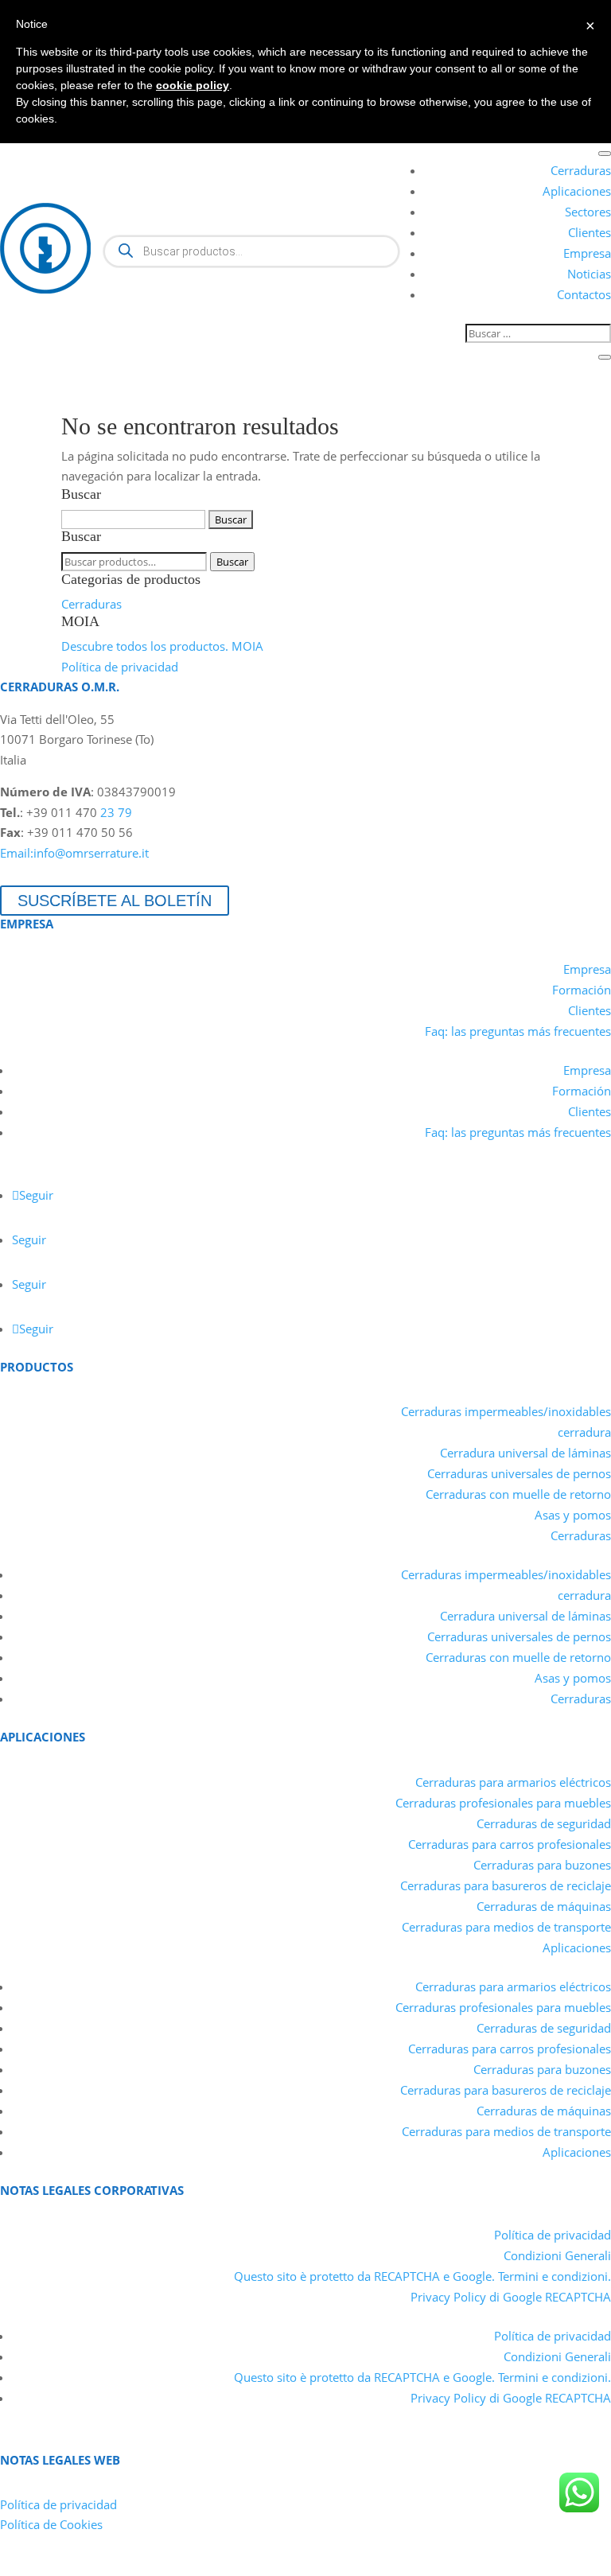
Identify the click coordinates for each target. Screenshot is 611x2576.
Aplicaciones (577, 191)
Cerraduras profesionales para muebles (503, 1803)
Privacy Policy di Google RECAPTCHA (511, 2297)
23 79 (116, 812)
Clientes (590, 232)
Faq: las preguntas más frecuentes (518, 1031)
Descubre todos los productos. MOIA (162, 646)
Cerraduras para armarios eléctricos (513, 1782)
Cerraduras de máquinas (544, 1906)
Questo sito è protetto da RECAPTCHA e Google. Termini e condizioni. (422, 2276)
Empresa (587, 253)
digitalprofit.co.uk (563, 2565)
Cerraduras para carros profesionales (510, 1844)
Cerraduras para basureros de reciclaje (506, 1885)
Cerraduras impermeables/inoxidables (506, 1411)
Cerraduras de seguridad (544, 1823)
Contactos (584, 294)
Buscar (232, 562)
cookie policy (193, 85)
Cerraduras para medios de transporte (506, 1927)
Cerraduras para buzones (542, 1865)
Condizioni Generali (557, 2255)
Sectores (588, 212)
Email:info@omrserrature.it (74, 853)
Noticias (589, 274)
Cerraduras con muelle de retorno (518, 1494)
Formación (582, 990)
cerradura (584, 1432)
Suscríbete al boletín (115, 901)
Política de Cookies (51, 2524)
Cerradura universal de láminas (525, 1453)
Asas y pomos (573, 1515)
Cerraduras (581, 170)
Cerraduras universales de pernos (519, 1473)
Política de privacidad (120, 667)
